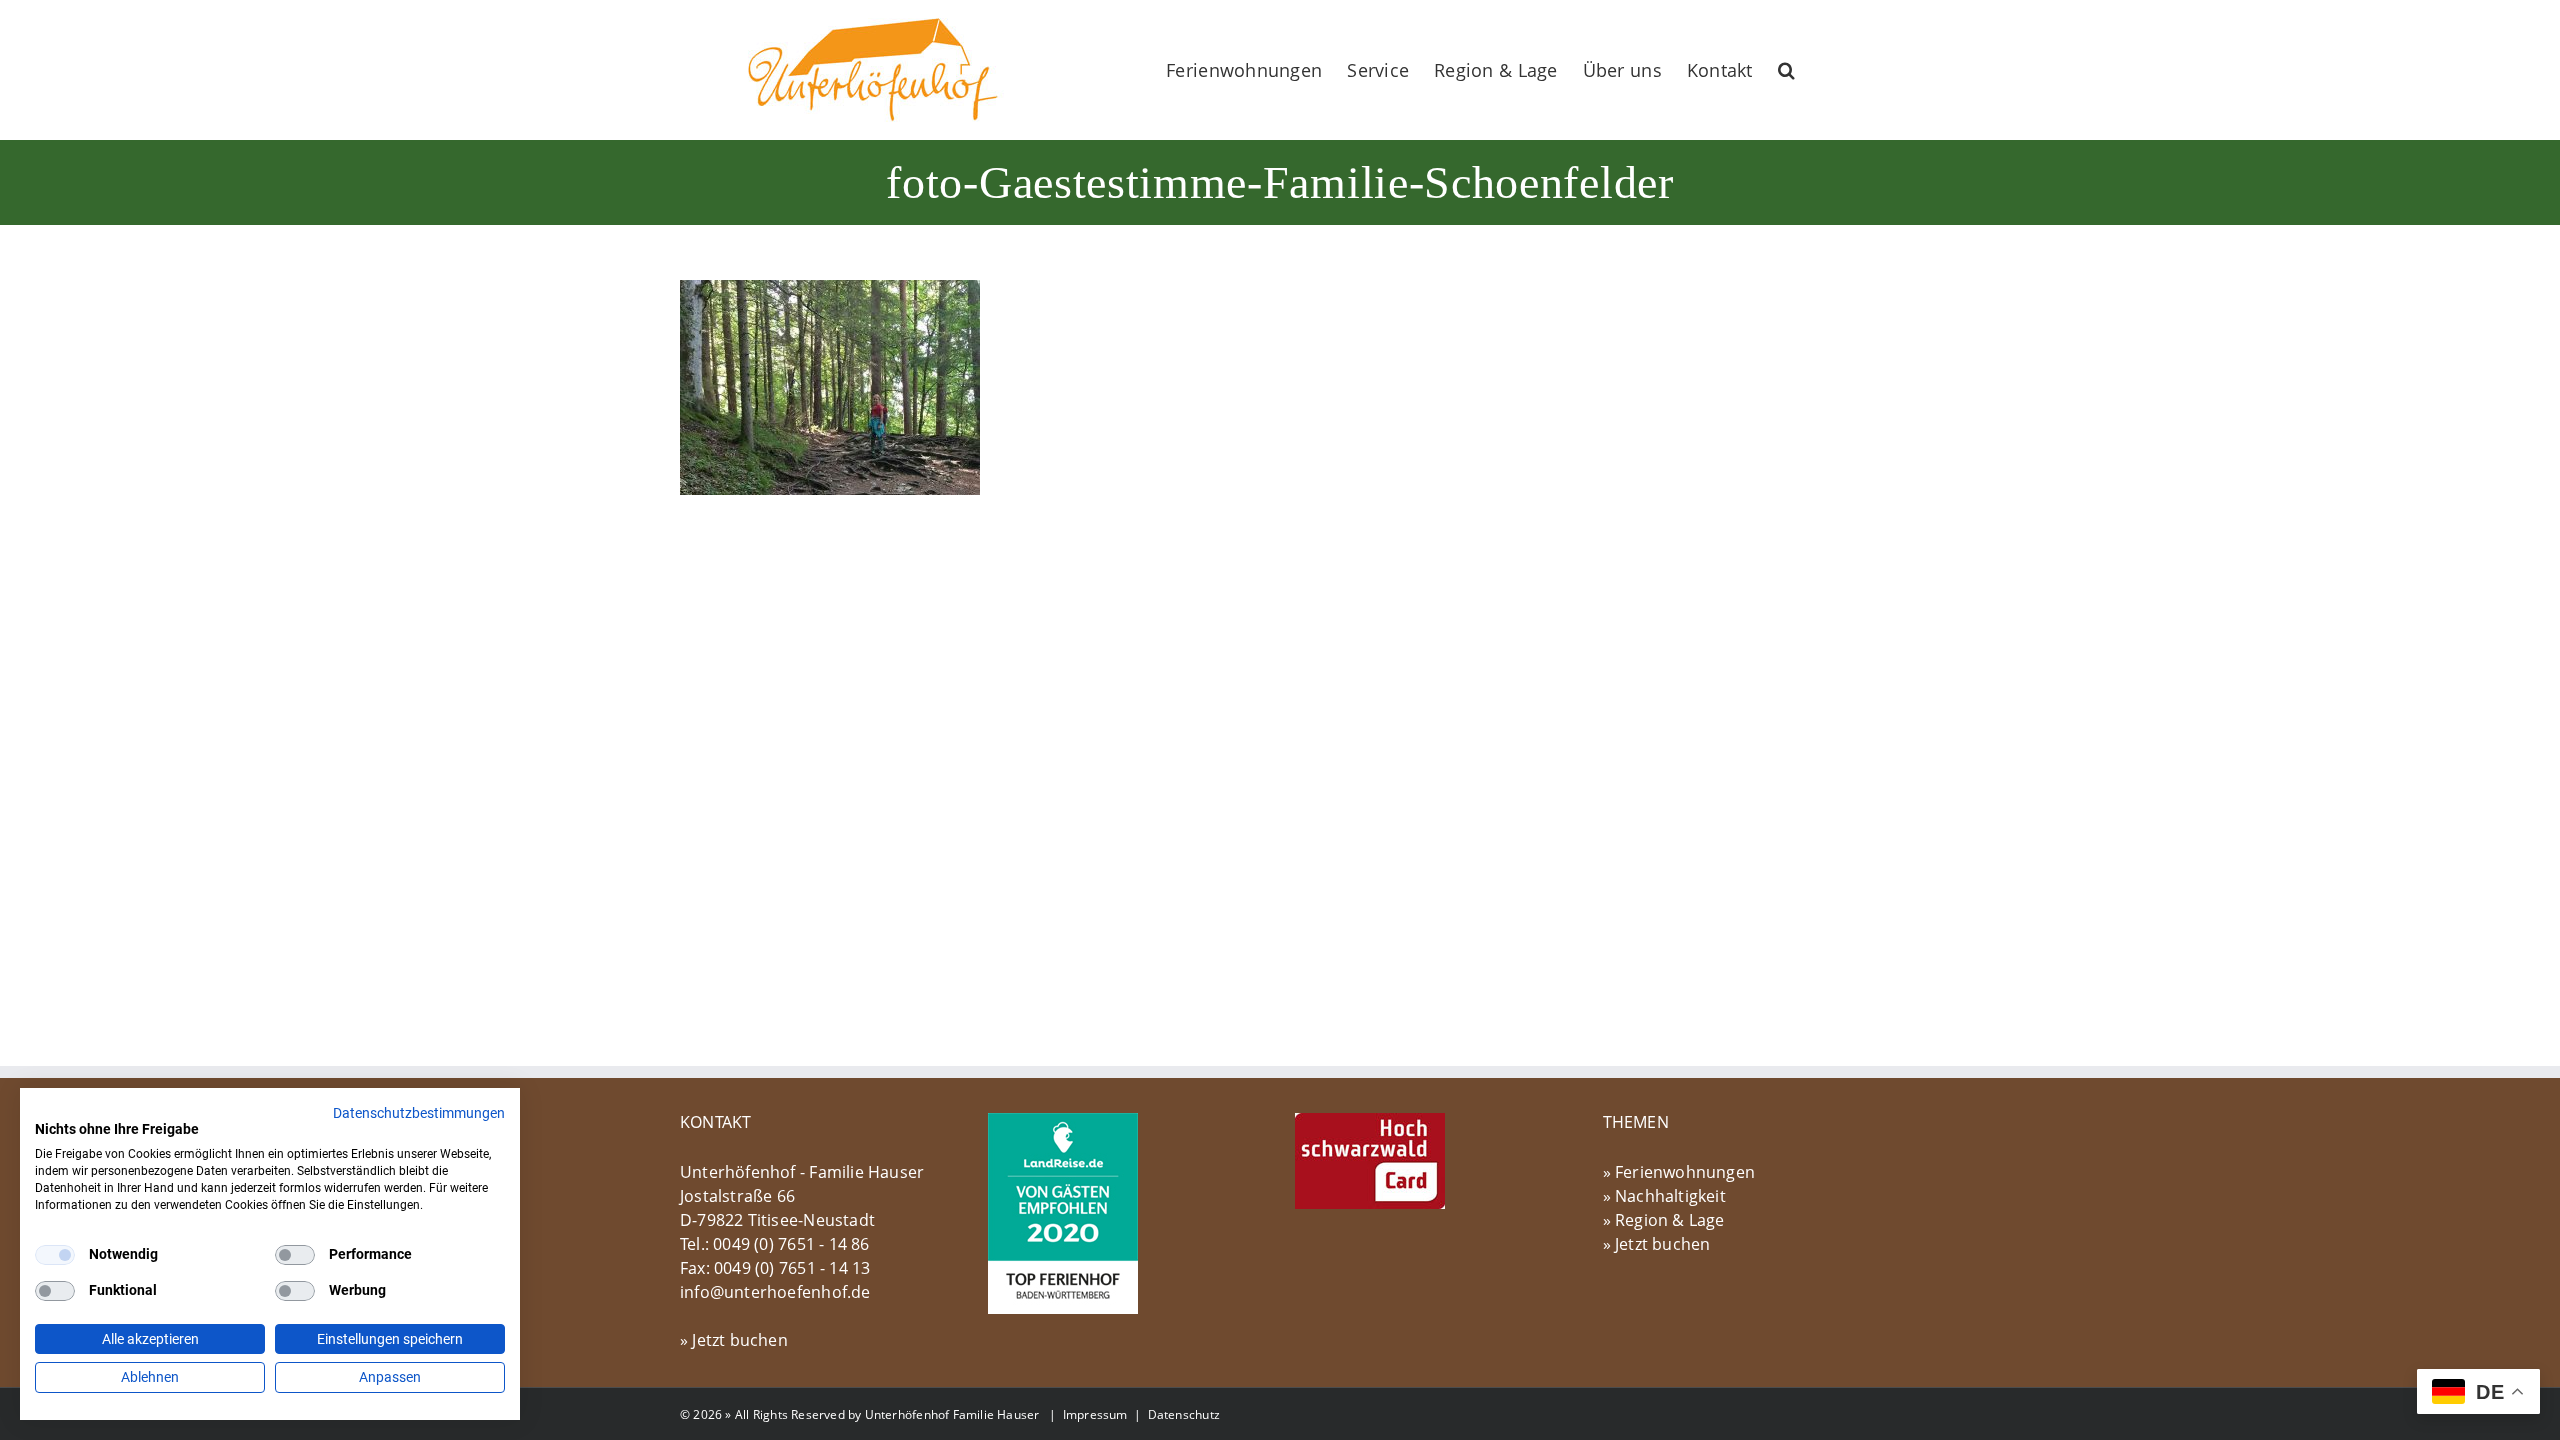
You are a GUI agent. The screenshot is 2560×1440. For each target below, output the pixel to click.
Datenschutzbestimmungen (419, 1113)
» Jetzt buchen (734, 1340)
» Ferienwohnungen (1679, 1172)
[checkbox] (55, 1255)
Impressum (1095, 1414)
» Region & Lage (1664, 1220)
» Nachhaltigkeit (1664, 1196)
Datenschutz (1184, 1414)
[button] (1786, 70)
